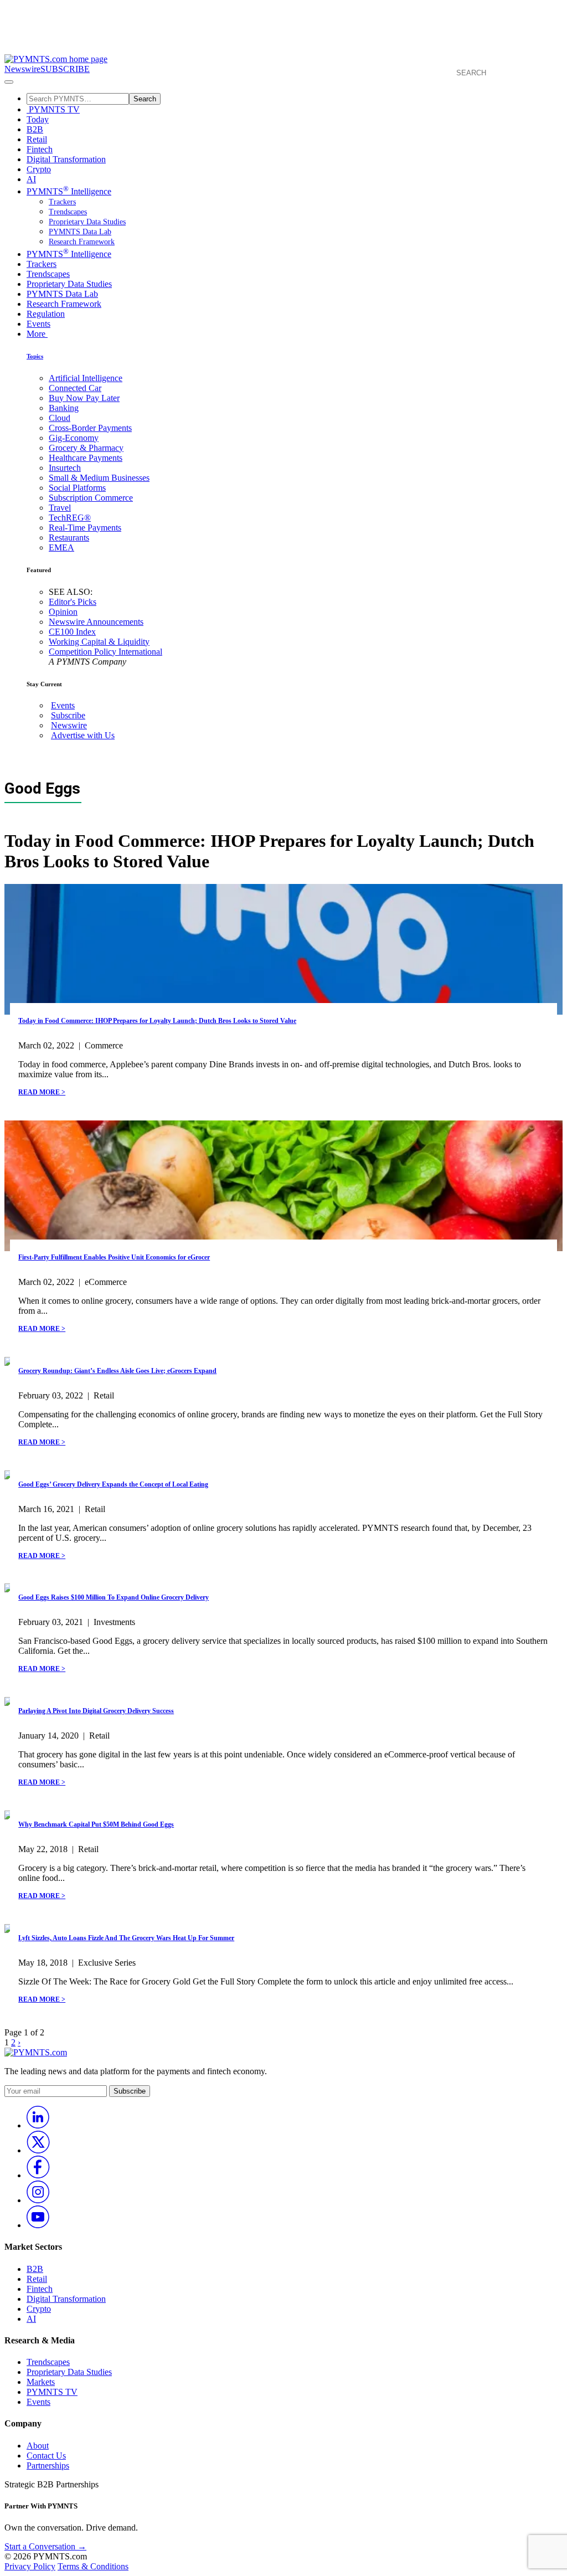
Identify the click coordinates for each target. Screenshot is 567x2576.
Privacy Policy (30, 2566)
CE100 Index (72, 632)
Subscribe (68, 715)
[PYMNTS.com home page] (56, 59)
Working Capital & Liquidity (99, 642)
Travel (60, 508)
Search (145, 99)
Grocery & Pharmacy (86, 448)
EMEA (61, 547)
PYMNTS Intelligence (69, 191)
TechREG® (70, 518)
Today (38, 119)
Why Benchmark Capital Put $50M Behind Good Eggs (96, 1824)
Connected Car (75, 388)
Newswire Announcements (96, 622)
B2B (35, 129)
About (38, 2446)
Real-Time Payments (85, 528)
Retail (37, 139)
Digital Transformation (66, 159)
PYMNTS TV (53, 109)
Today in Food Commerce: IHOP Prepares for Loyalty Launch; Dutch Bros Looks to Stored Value (157, 1021)
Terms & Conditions (93, 2566)
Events (38, 324)
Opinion (63, 612)
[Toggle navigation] (9, 82)
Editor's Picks (73, 602)
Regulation (46, 314)
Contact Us (46, 2456)
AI (31, 179)
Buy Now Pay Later (84, 398)
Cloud (60, 418)
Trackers (62, 202)
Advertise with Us (83, 735)
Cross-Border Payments (90, 428)
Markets (41, 2382)
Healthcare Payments (86, 458)
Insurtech (65, 468)
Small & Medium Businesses (99, 478)
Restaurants (69, 538)
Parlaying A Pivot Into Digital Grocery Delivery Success (96, 1711)
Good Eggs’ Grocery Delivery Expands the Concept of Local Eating (113, 1484)
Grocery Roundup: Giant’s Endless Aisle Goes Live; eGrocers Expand (117, 1371)
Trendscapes (68, 212)
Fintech (40, 149)
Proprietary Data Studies (87, 222)
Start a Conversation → (45, 2546)
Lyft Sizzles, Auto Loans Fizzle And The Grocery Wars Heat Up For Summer (126, 1938)
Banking (64, 408)
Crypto (39, 169)
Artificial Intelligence (86, 378)
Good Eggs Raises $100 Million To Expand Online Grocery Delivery (114, 1597)
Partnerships (48, 2466)
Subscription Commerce (91, 498)
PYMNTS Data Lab (80, 232)
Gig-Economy (74, 438)
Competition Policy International (105, 652)
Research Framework (82, 242)
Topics (35, 356)
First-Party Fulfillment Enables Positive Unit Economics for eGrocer (114, 1257)
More (37, 334)
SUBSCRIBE (65, 69)
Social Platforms (77, 488)
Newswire (22, 69)
